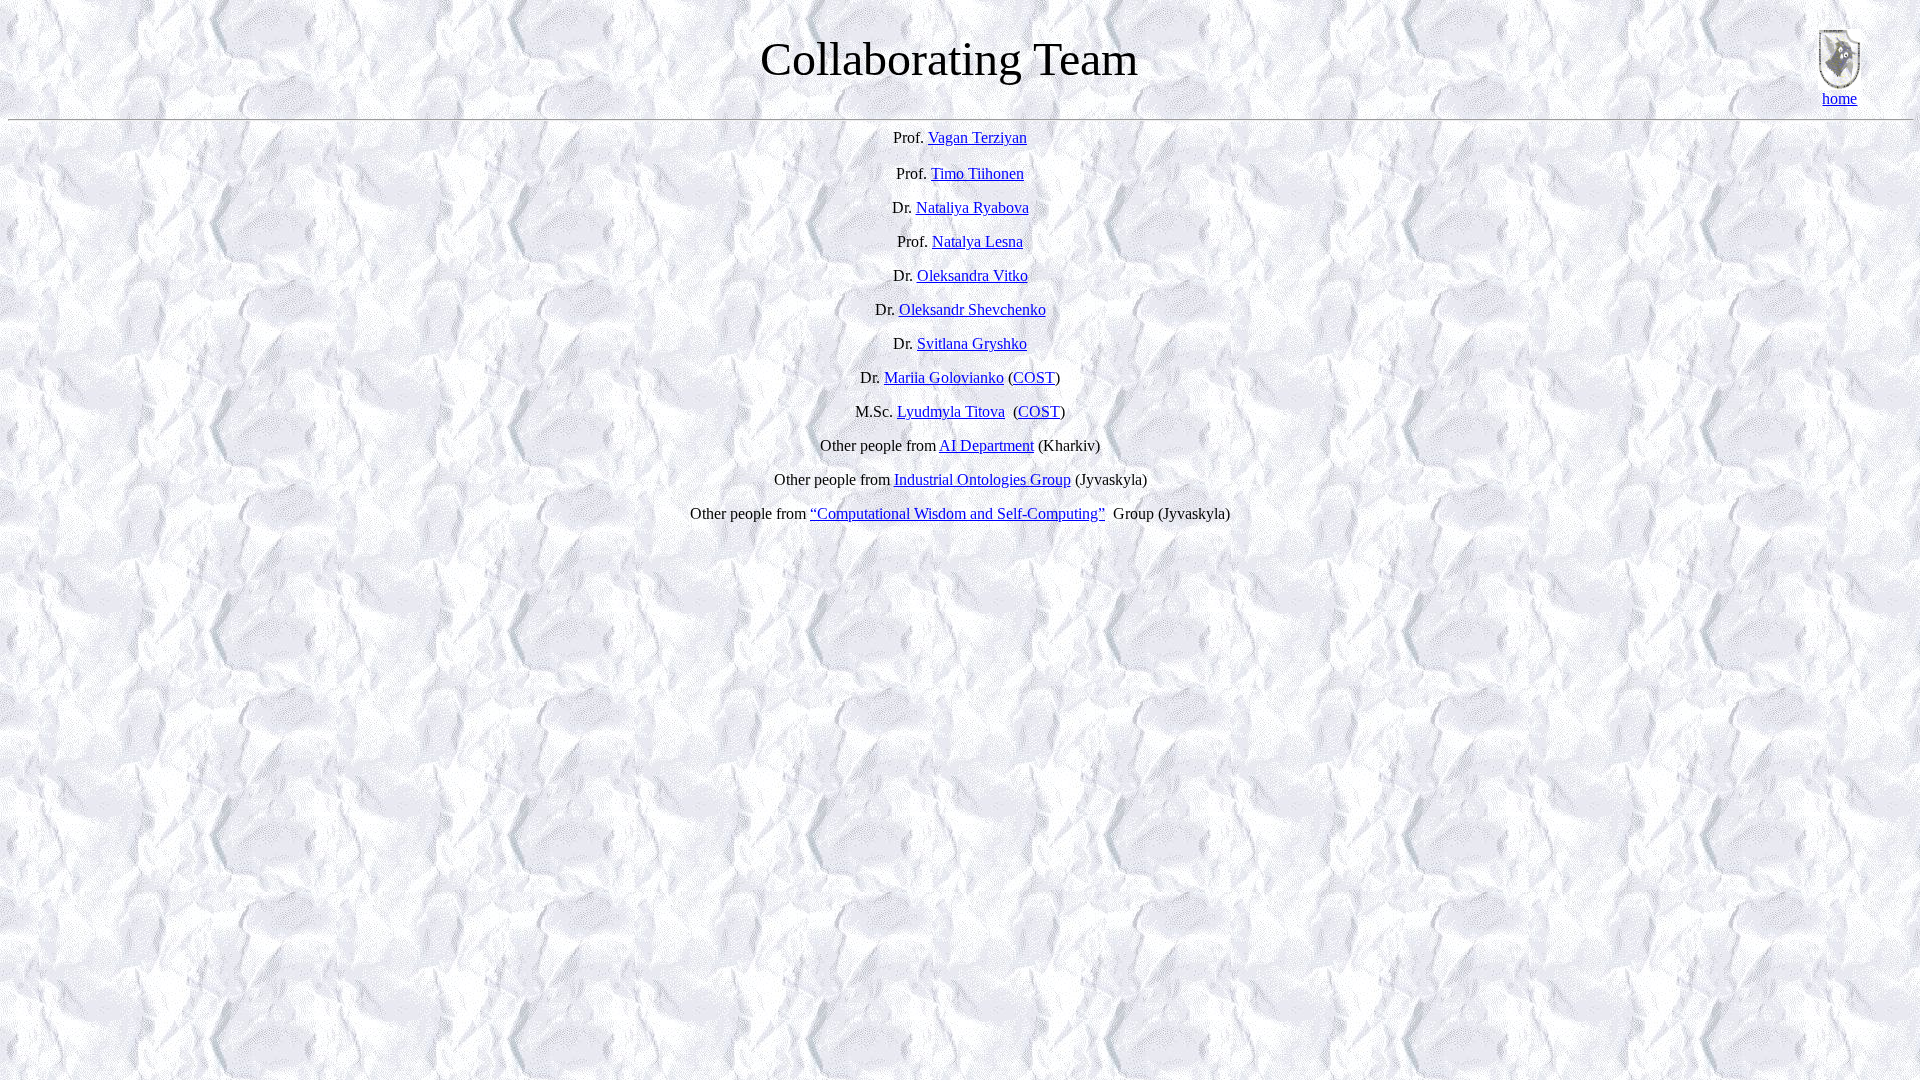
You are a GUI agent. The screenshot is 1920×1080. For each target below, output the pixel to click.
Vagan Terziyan (977, 137)
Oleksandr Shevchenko (972, 309)
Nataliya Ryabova (972, 207)
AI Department (986, 445)
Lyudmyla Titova (951, 411)
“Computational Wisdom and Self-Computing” (957, 513)
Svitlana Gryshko (972, 343)
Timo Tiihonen (977, 173)
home (1839, 98)
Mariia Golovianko (944, 377)
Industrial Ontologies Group (982, 479)
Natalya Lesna (977, 241)
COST (1034, 377)
